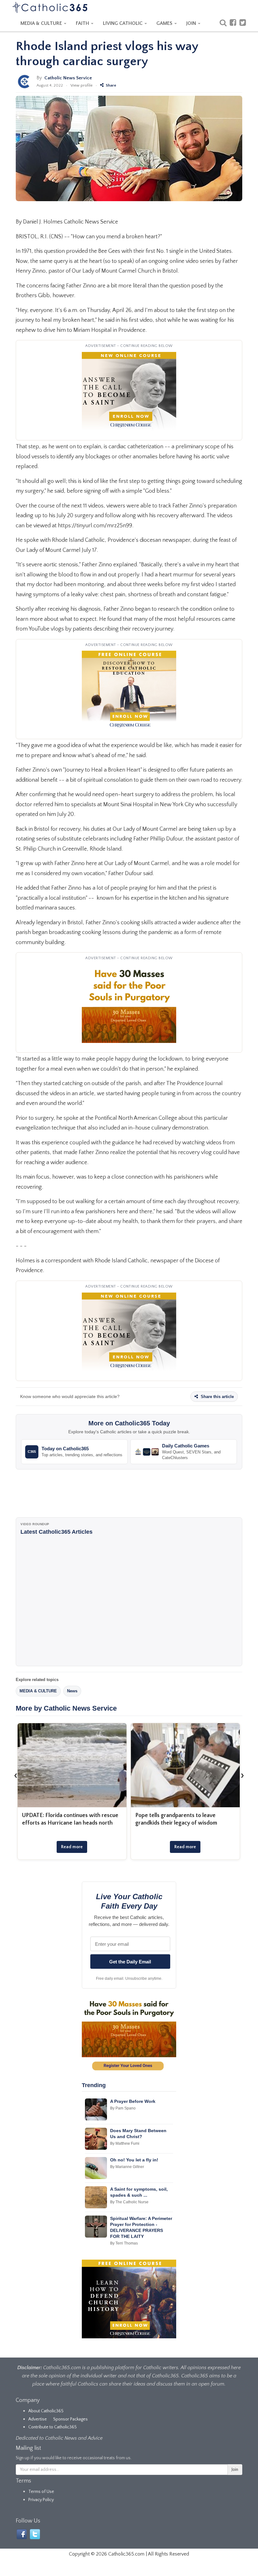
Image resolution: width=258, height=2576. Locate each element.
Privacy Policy (41, 2500)
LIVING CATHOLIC (123, 23)
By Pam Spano (123, 2108)
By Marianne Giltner (127, 2167)
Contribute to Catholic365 (53, 2427)
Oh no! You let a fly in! (134, 2160)
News (72, 1691)
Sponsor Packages (70, 2419)
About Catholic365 (46, 2411)
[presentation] (16, 1775)
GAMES (165, 23)
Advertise (38, 2419)
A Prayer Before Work (133, 2101)
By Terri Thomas (124, 2243)
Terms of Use (41, 2492)
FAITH (83, 23)
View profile (81, 85)
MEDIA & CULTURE (42, 23)
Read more (72, 1847)
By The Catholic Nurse (129, 2202)
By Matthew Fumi (125, 2143)
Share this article (217, 1397)
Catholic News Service (68, 78)
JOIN (192, 23)
